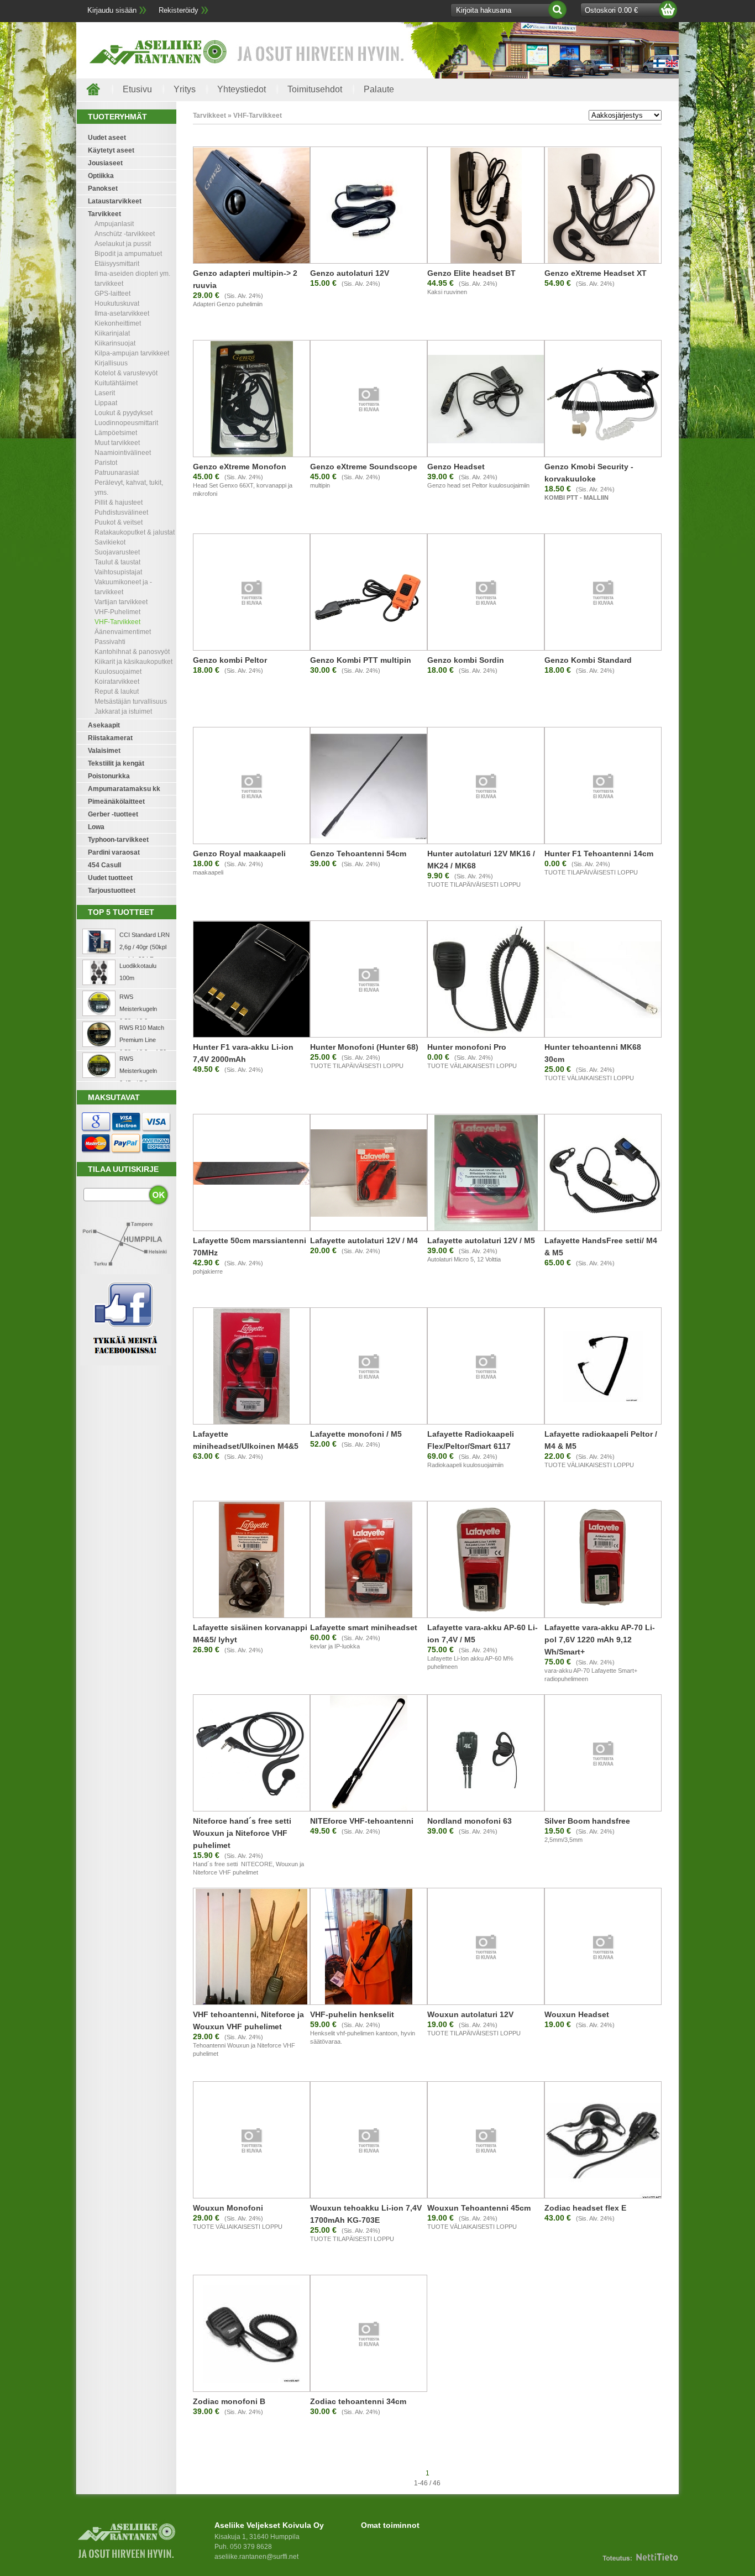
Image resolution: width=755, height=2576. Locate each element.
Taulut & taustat (117, 562)
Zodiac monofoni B (229, 2401)
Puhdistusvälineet (121, 512)
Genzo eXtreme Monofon (240, 467)
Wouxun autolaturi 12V (470, 2014)
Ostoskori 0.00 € (611, 10)
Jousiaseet (105, 163)
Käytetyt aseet (111, 150)
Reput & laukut (117, 692)
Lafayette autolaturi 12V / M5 (481, 1240)
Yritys (185, 89)
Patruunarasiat (117, 473)
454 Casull (104, 865)
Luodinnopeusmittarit (126, 423)
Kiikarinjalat (112, 333)
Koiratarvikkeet (117, 682)
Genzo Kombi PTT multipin (361, 660)
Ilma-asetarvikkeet (122, 313)
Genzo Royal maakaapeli (239, 854)
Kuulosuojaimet (118, 672)
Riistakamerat (110, 738)
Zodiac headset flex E (585, 2208)
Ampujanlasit (114, 224)
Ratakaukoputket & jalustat (135, 532)
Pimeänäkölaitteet (116, 802)
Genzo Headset (456, 467)
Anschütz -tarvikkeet (125, 234)
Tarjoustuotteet (112, 891)
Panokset (103, 189)
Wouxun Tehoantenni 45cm (479, 2208)
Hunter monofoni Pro (467, 1047)
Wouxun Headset (577, 2014)
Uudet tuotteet (110, 878)
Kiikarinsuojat (115, 343)
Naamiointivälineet (123, 453)
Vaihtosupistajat (118, 572)
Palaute (379, 89)
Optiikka (101, 176)
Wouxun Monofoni (228, 2208)
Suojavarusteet (117, 552)
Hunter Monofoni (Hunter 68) (364, 1047)
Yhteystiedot (242, 89)
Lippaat (106, 403)
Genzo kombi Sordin (466, 660)
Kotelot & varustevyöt (126, 373)
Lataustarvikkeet (115, 201)
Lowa (96, 827)
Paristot (106, 463)
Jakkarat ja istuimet (123, 711)
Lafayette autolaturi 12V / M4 (364, 1240)
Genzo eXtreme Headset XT (596, 273)
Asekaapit (104, 725)
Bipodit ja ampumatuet (128, 254)
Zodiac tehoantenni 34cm (358, 2401)
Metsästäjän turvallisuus (131, 701)
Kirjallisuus (111, 363)
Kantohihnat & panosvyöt (132, 652)
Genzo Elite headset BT (471, 273)
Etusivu (137, 89)
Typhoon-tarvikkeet (118, 840)
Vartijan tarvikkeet (121, 602)
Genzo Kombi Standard (588, 660)
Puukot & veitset (119, 522)
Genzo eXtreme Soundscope (364, 467)
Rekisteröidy (179, 10)
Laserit (105, 393)
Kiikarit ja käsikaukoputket (133, 662)
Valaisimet (104, 751)
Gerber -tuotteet (113, 814)
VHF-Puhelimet (117, 612)
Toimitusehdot (315, 89)
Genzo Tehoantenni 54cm (358, 854)
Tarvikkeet (104, 214)
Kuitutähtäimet (116, 383)
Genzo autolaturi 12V (350, 273)
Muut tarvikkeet (117, 443)
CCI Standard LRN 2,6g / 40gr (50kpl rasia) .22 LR (145, 947)
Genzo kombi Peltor (230, 660)
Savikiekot (110, 542)
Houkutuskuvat (117, 303)
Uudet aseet (107, 138)
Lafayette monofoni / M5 (356, 1434)
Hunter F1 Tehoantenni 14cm (599, 854)
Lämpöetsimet (116, 433)
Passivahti (110, 642)
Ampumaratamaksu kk (124, 789)
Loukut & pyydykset (124, 413)
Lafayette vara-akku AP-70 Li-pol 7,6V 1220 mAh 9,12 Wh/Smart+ (600, 1640)
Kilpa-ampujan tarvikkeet (132, 353)
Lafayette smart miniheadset (364, 1627)
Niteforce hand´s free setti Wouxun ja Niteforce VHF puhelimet (242, 1833)
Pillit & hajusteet (119, 502)
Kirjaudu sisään (112, 10)
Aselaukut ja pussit (123, 244)
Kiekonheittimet (118, 323)
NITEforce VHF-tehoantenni (362, 1821)
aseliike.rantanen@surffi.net (256, 2557)
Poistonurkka (109, 776)
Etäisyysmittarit (117, 264)
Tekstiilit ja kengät (116, 763)
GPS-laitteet (112, 294)
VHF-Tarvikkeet (117, 622)
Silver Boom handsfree (587, 1821)
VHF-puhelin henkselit (352, 2014)
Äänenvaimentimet (123, 632)
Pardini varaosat (114, 852)
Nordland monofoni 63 (470, 1821)
